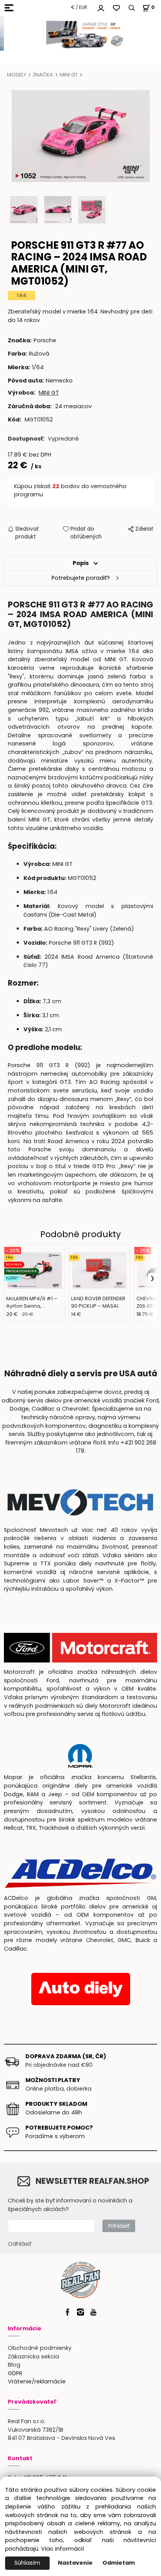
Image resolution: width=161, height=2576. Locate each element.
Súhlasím (27, 2563)
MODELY (17, 75)
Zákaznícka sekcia (33, 2356)
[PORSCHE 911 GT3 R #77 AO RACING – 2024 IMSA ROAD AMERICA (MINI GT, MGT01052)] (80, 136)
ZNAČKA (43, 75)
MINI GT (69, 75)
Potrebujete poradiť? (81, 578)
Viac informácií (63, 2549)
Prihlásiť (119, 2226)
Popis (81, 563)
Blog (14, 2365)
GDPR (15, 2373)
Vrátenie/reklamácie (37, 2381)
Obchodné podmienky (40, 2348)
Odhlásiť (20, 2244)
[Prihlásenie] (101, 7)
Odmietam (119, 2563)
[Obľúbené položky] (116, 8)
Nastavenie (75, 2563)
